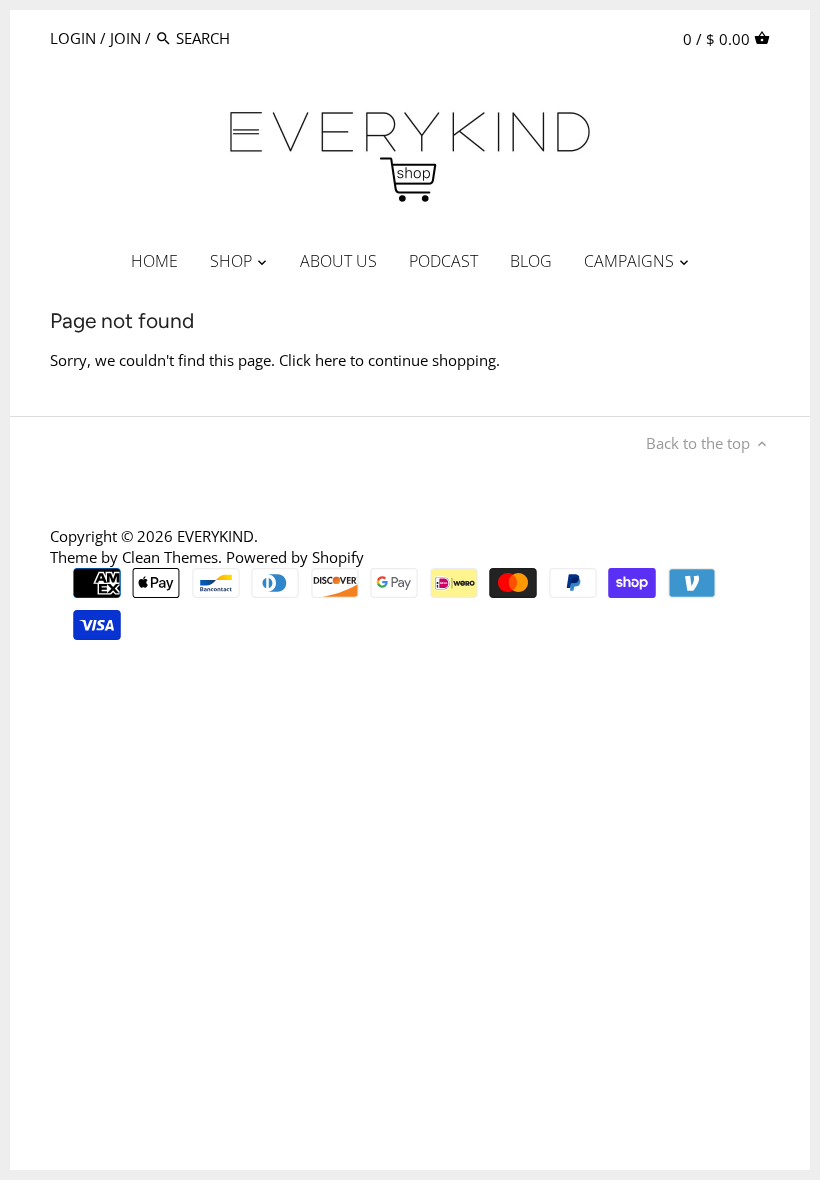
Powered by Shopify (295, 557)
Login (73, 38)
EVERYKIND (215, 536)
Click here (312, 360)
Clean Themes (170, 557)
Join (125, 38)
